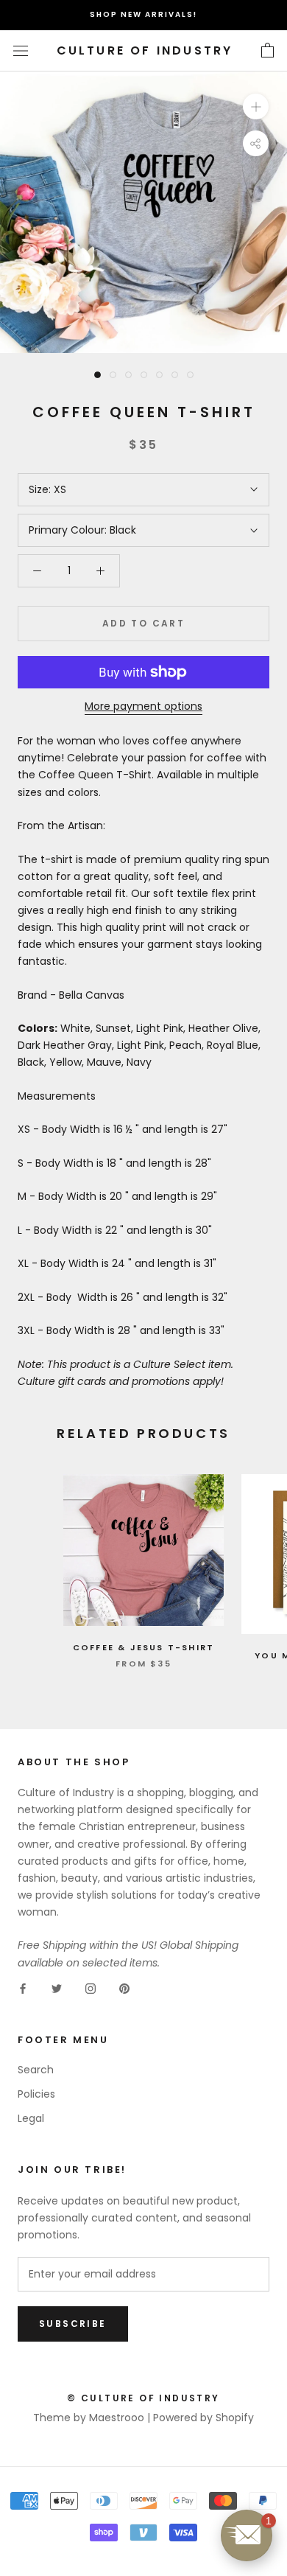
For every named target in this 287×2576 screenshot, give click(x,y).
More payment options (143, 706)
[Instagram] (91, 1988)
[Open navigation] (21, 50)
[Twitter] (57, 1988)
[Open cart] (267, 51)
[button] (247, 2535)
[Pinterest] (124, 1988)
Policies (36, 2094)
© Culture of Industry (143, 2398)
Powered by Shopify (203, 2418)
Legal (31, 2118)
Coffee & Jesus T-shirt (143, 1647)
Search (36, 2070)
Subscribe (73, 2324)
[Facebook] (23, 1988)
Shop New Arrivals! (143, 14)
